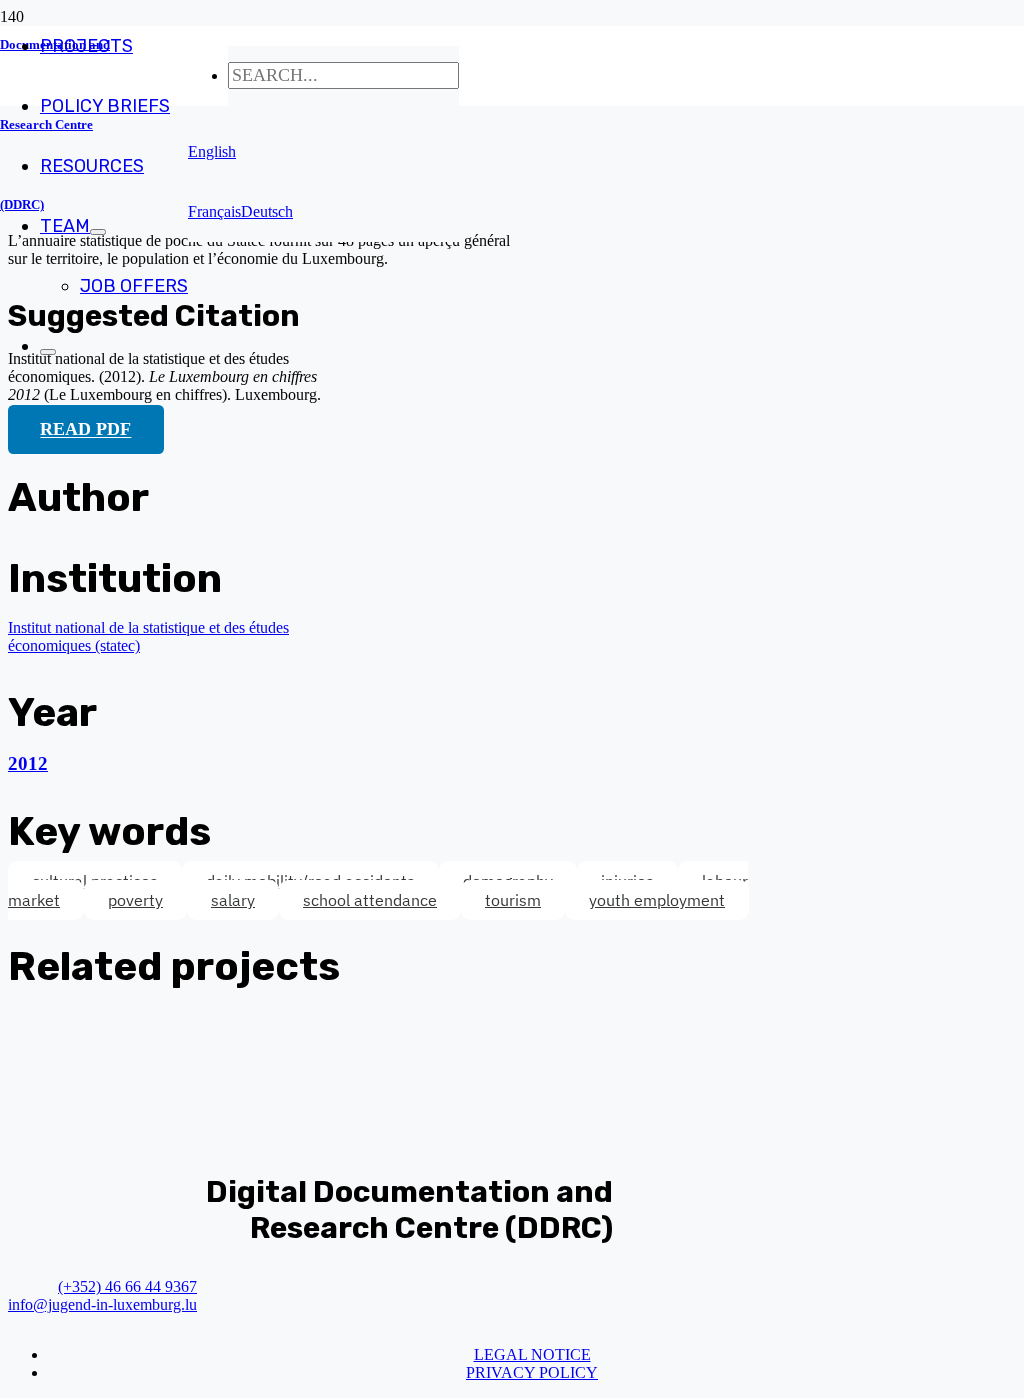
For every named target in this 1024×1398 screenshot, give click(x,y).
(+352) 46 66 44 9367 (127, 1286)
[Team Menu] (98, 232)
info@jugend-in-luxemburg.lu (102, 1304)
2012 (28, 763)
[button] (212, 151)
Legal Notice (532, 1354)
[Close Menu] (48, 352)
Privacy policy (532, 1372)
